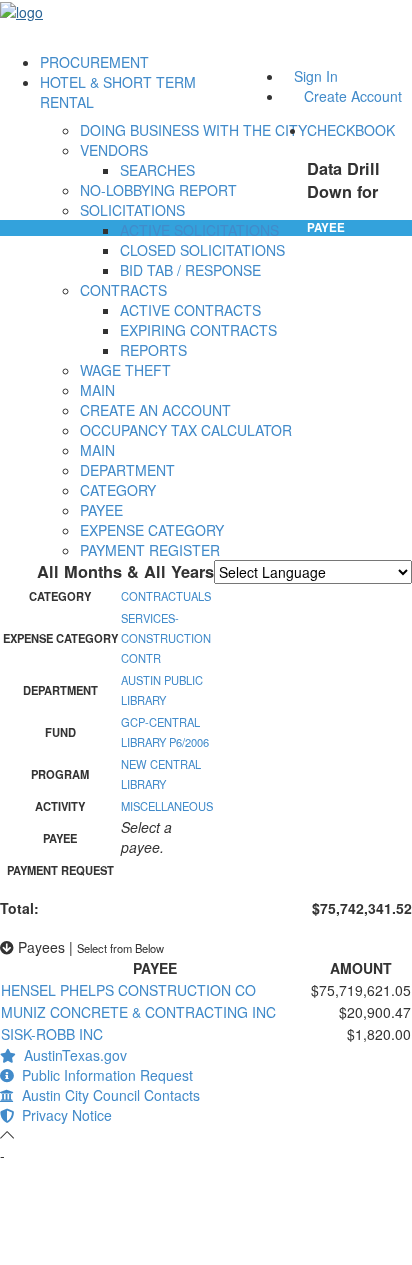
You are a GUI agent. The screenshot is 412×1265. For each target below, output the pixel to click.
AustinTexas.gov (71, 1055)
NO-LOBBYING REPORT (158, 190)
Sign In (316, 76)
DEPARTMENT (127, 470)
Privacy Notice (63, 1115)
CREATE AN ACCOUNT (155, 410)
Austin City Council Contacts (107, 1095)
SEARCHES (157, 170)
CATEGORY (118, 490)
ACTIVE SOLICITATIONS (199, 230)
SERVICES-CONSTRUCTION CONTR (166, 638)
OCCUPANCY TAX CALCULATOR (186, 430)
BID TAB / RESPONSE (190, 270)
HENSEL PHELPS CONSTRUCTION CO (128, 990)
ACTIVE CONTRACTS (190, 310)
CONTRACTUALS (166, 596)
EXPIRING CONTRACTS (198, 330)
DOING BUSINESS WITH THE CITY (193, 130)
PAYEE (101, 510)
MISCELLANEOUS (167, 806)
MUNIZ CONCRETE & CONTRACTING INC (138, 1012)
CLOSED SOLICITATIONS (202, 250)
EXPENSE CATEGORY (152, 530)
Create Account (353, 96)
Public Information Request (103, 1075)
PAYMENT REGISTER (150, 550)
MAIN (97, 390)
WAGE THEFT (125, 370)
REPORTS (153, 350)
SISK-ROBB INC (52, 1034)
